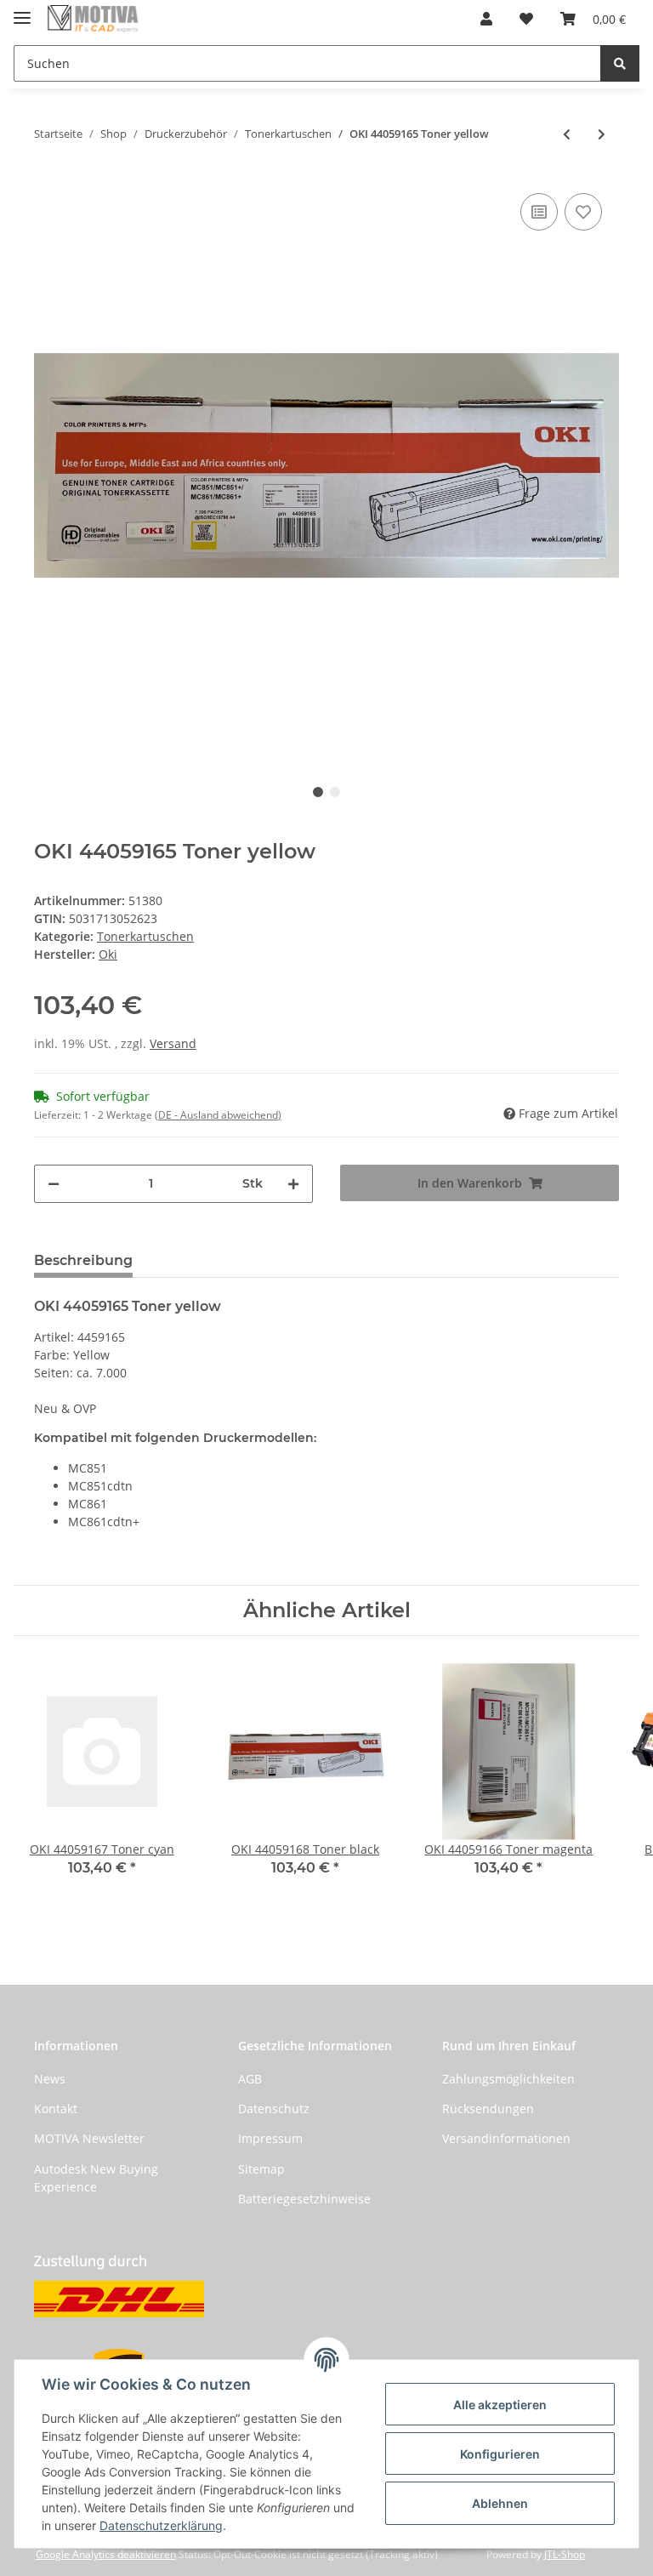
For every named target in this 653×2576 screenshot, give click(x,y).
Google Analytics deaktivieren (106, 2554)
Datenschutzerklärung (161, 2525)
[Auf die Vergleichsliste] (539, 212)
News (50, 2079)
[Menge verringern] (54, 1184)
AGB (250, 2079)
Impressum (270, 2138)
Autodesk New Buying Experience (96, 2178)
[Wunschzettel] (526, 19)
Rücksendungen (488, 2109)
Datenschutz (274, 2109)
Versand (173, 1043)
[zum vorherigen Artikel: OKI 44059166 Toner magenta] (567, 134)
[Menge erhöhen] (293, 1184)
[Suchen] (620, 63)
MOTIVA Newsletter (89, 2138)
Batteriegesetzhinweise (304, 2199)
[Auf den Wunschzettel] (583, 212)
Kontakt (56, 2109)
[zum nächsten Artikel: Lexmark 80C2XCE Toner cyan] (602, 134)
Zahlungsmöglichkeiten (508, 2079)
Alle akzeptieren (500, 2405)
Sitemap (261, 2169)
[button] (486, 19)
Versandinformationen (506, 2138)
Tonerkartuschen (145, 936)
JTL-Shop (565, 2554)
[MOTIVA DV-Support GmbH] (93, 19)
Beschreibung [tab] (83, 1260)
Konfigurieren (500, 2454)
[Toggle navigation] (22, 11)
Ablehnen (500, 2503)
